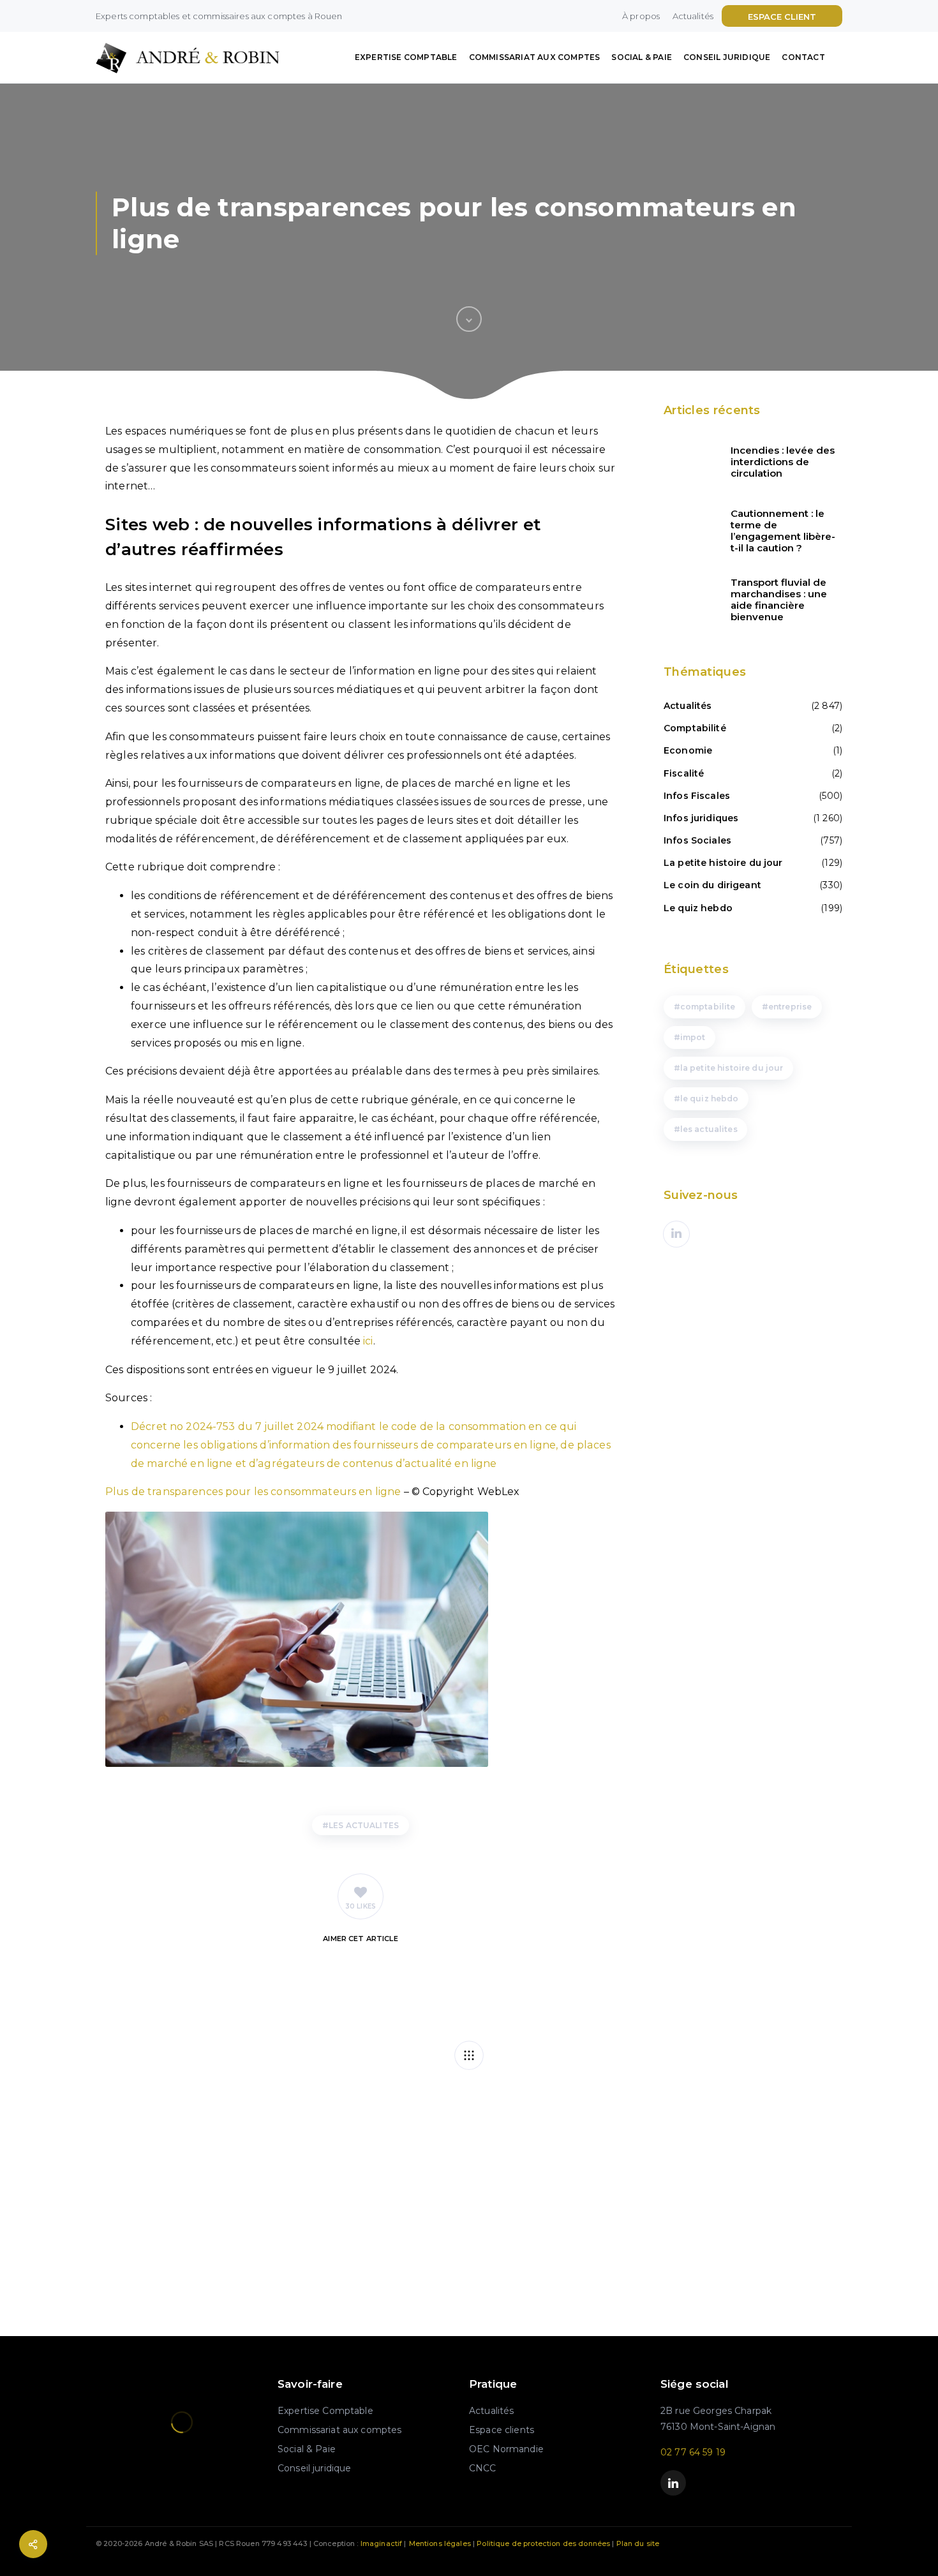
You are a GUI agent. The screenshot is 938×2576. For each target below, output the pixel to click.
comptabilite (708, 1007)
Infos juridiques (701, 818)
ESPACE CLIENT (782, 17)
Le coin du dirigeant (712, 885)
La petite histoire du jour (723, 863)
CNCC (483, 2468)
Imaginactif (382, 2543)
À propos (641, 16)
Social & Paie (642, 57)
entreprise (790, 1007)
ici (368, 1341)
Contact (803, 57)
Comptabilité (695, 728)
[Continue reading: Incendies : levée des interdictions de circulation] (689, 462)
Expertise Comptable (406, 57)
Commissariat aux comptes (535, 57)
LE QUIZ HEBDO (710, 1098)
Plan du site (638, 2543)
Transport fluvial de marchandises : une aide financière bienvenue (779, 600)
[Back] (469, 2055)
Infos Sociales (697, 840)
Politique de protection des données (543, 2543)
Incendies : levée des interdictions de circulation (783, 462)
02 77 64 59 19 (693, 2452)
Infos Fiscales (697, 796)
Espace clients (502, 2430)
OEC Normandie (506, 2449)
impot (693, 1037)
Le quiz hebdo (698, 908)
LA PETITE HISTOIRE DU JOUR (732, 1068)
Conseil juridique (727, 57)
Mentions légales (440, 2543)
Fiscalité (684, 773)
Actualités (693, 16)
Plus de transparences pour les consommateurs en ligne (253, 1492)
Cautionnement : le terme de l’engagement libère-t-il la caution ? (783, 531)
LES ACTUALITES (364, 1825)
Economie (688, 750)
